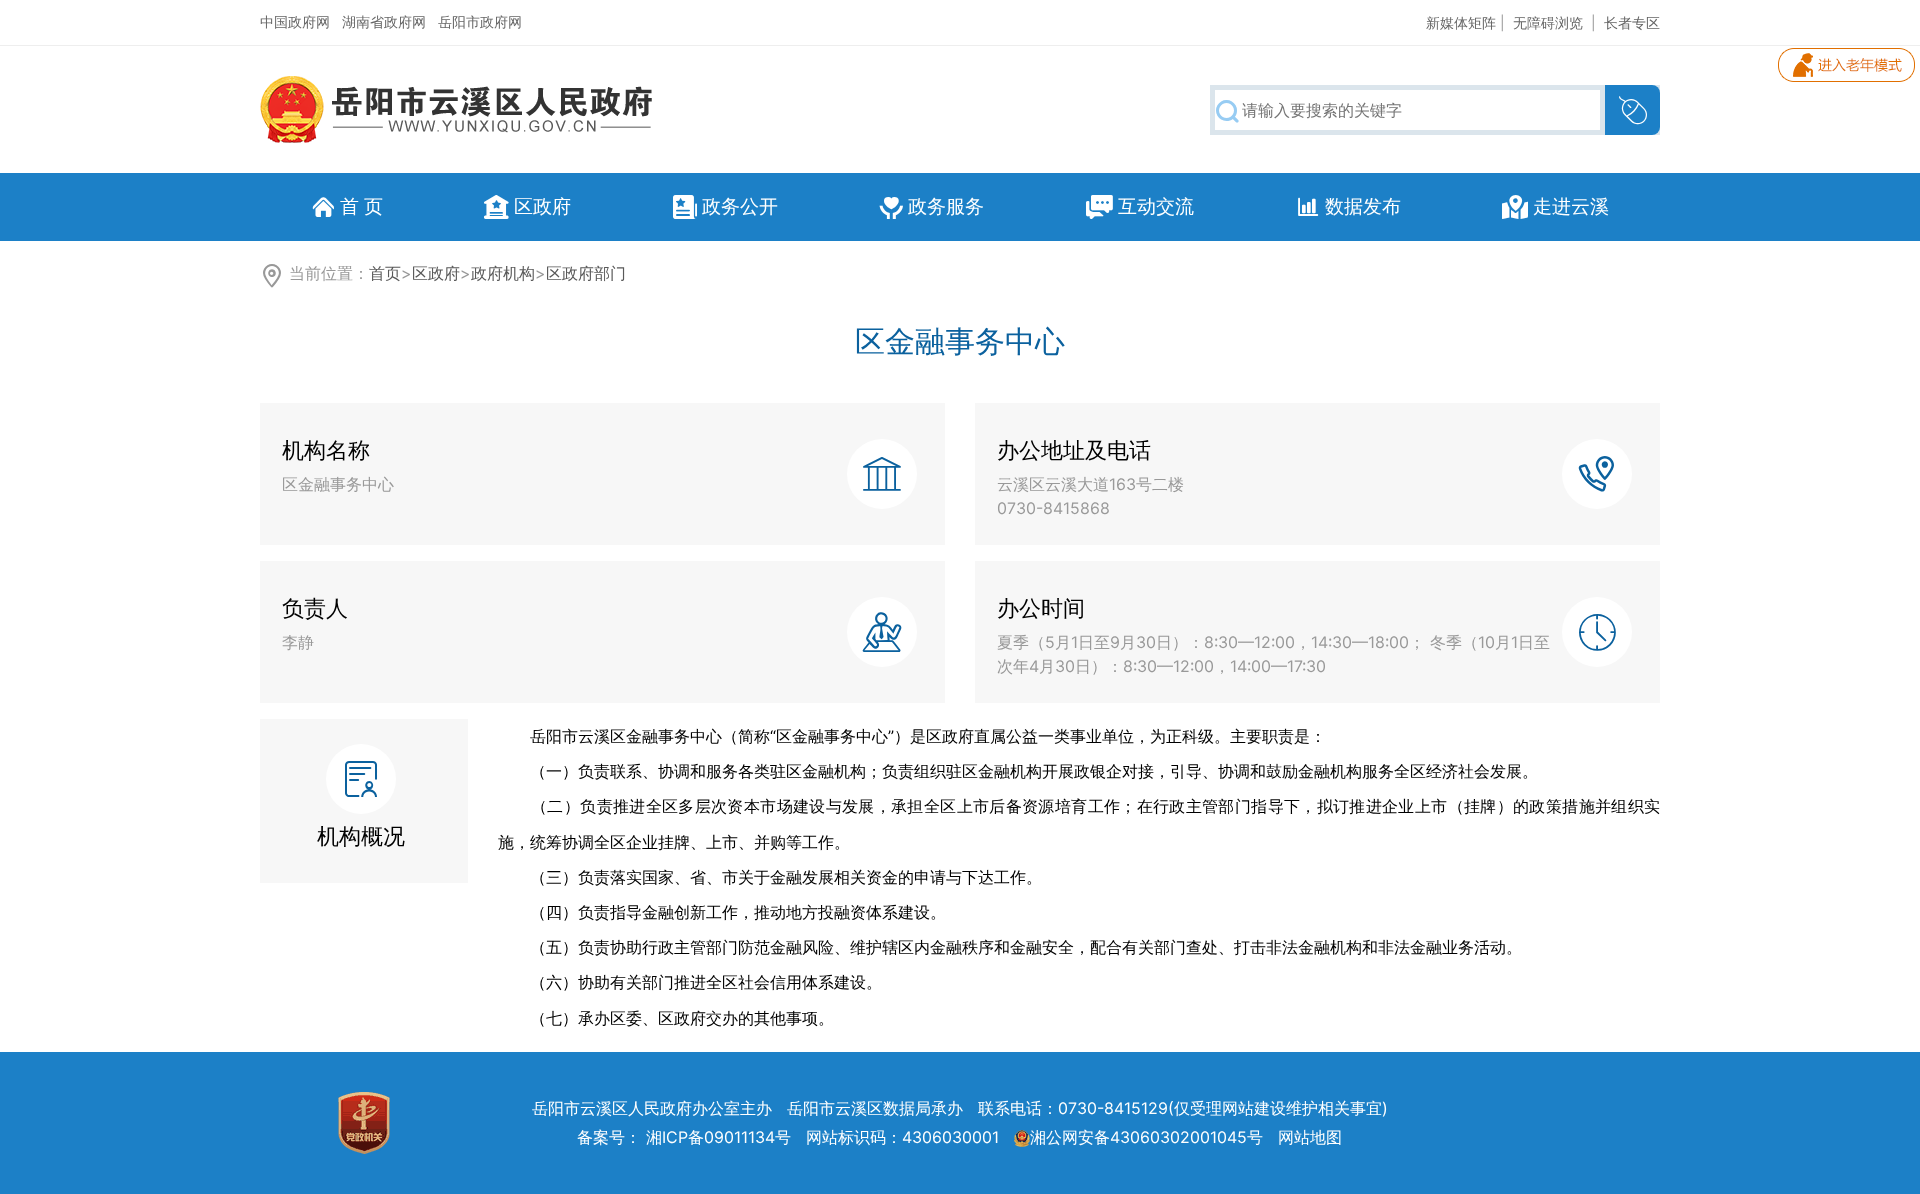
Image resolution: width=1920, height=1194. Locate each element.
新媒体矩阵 (1461, 22)
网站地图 (1310, 1137)
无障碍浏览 (1548, 22)
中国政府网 (295, 21)
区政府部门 (586, 273)
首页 (385, 273)
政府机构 (503, 273)
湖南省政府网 (384, 21)
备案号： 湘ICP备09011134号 (684, 1137)
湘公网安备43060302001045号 (1146, 1137)
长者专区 (1632, 22)
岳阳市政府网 (480, 21)
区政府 (436, 273)
